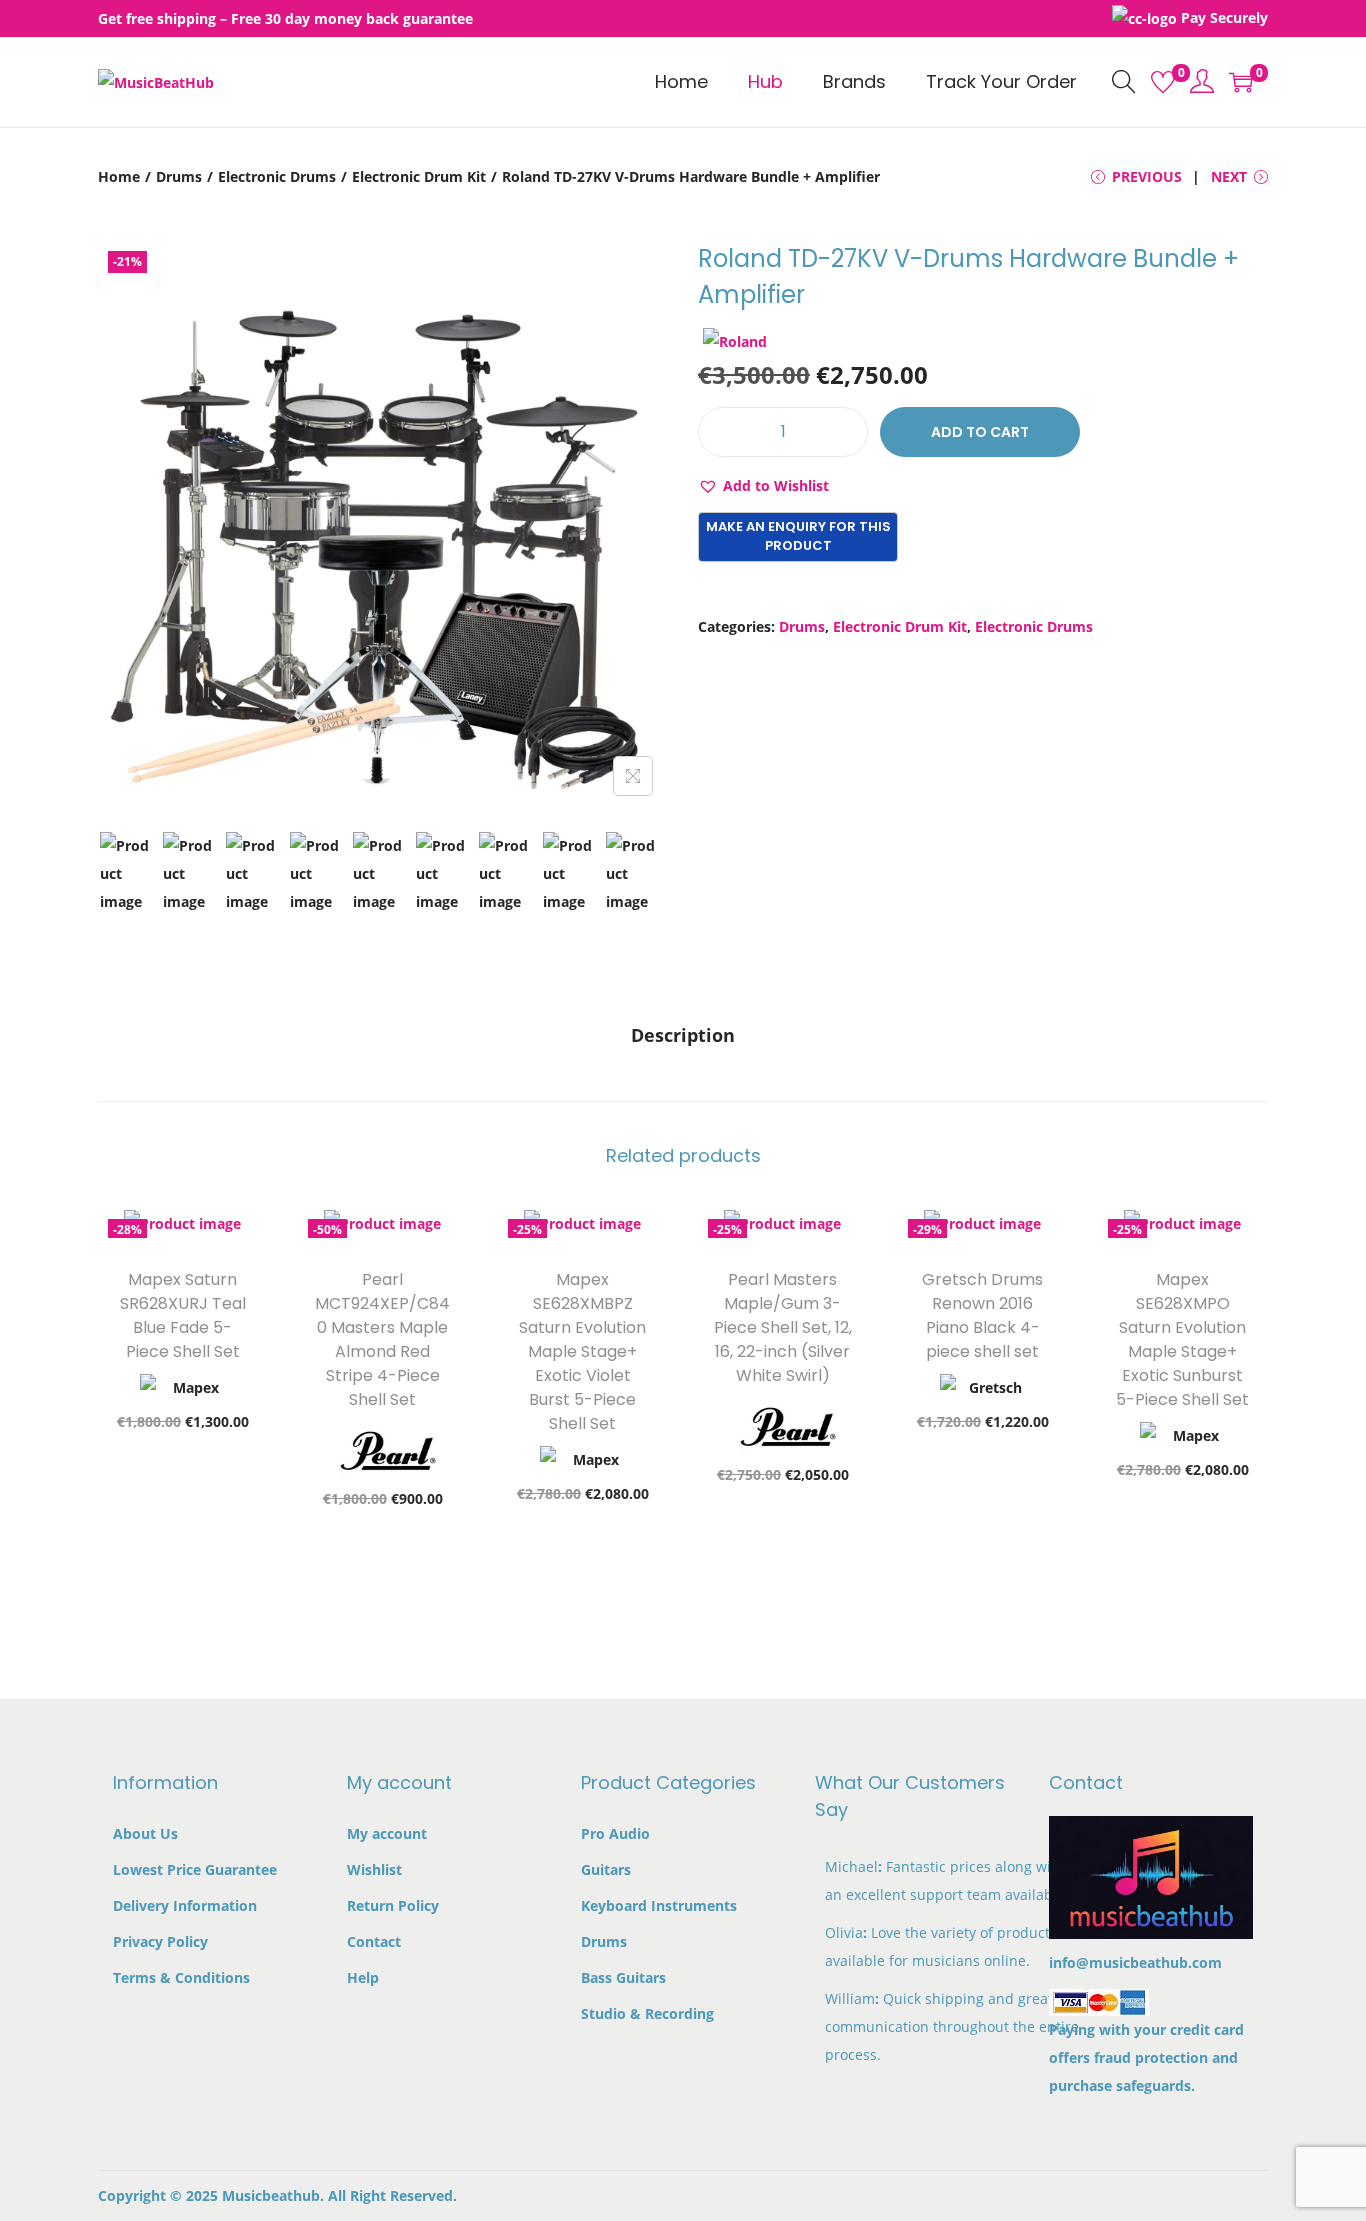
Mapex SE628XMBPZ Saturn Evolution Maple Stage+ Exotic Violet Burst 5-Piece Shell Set (582, 1351)
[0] (1163, 82)
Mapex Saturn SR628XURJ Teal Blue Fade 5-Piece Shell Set (183, 1315)
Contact (374, 1941)
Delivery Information (185, 1905)
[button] (763, 486)
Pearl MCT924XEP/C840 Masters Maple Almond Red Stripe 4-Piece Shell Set (382, 1339)
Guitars (606, 1869)
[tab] (683, 1035)
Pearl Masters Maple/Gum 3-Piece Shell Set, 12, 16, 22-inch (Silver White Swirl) (783, 1327)
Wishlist (374, 1869)
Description (683, 1035)
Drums (179, 176)
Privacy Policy (160, 1941)
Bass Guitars (623, 1977)
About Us (145, 1833)
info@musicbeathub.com (1135, 1962)
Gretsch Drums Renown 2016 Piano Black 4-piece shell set (982, 1315)
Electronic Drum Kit (419, 176)
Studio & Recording (647, 2013)
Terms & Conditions (181, 1977)
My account (387, 1833)
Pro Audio (615, 1833)
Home (119, 176)
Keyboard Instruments (659, 1905)
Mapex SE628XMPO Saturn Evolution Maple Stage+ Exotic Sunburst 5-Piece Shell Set (1182, 1339)
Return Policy (393, 1905)
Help (363, 1977)
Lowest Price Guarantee (195, 1869)
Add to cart (980, 432)
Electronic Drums (277, 176)
